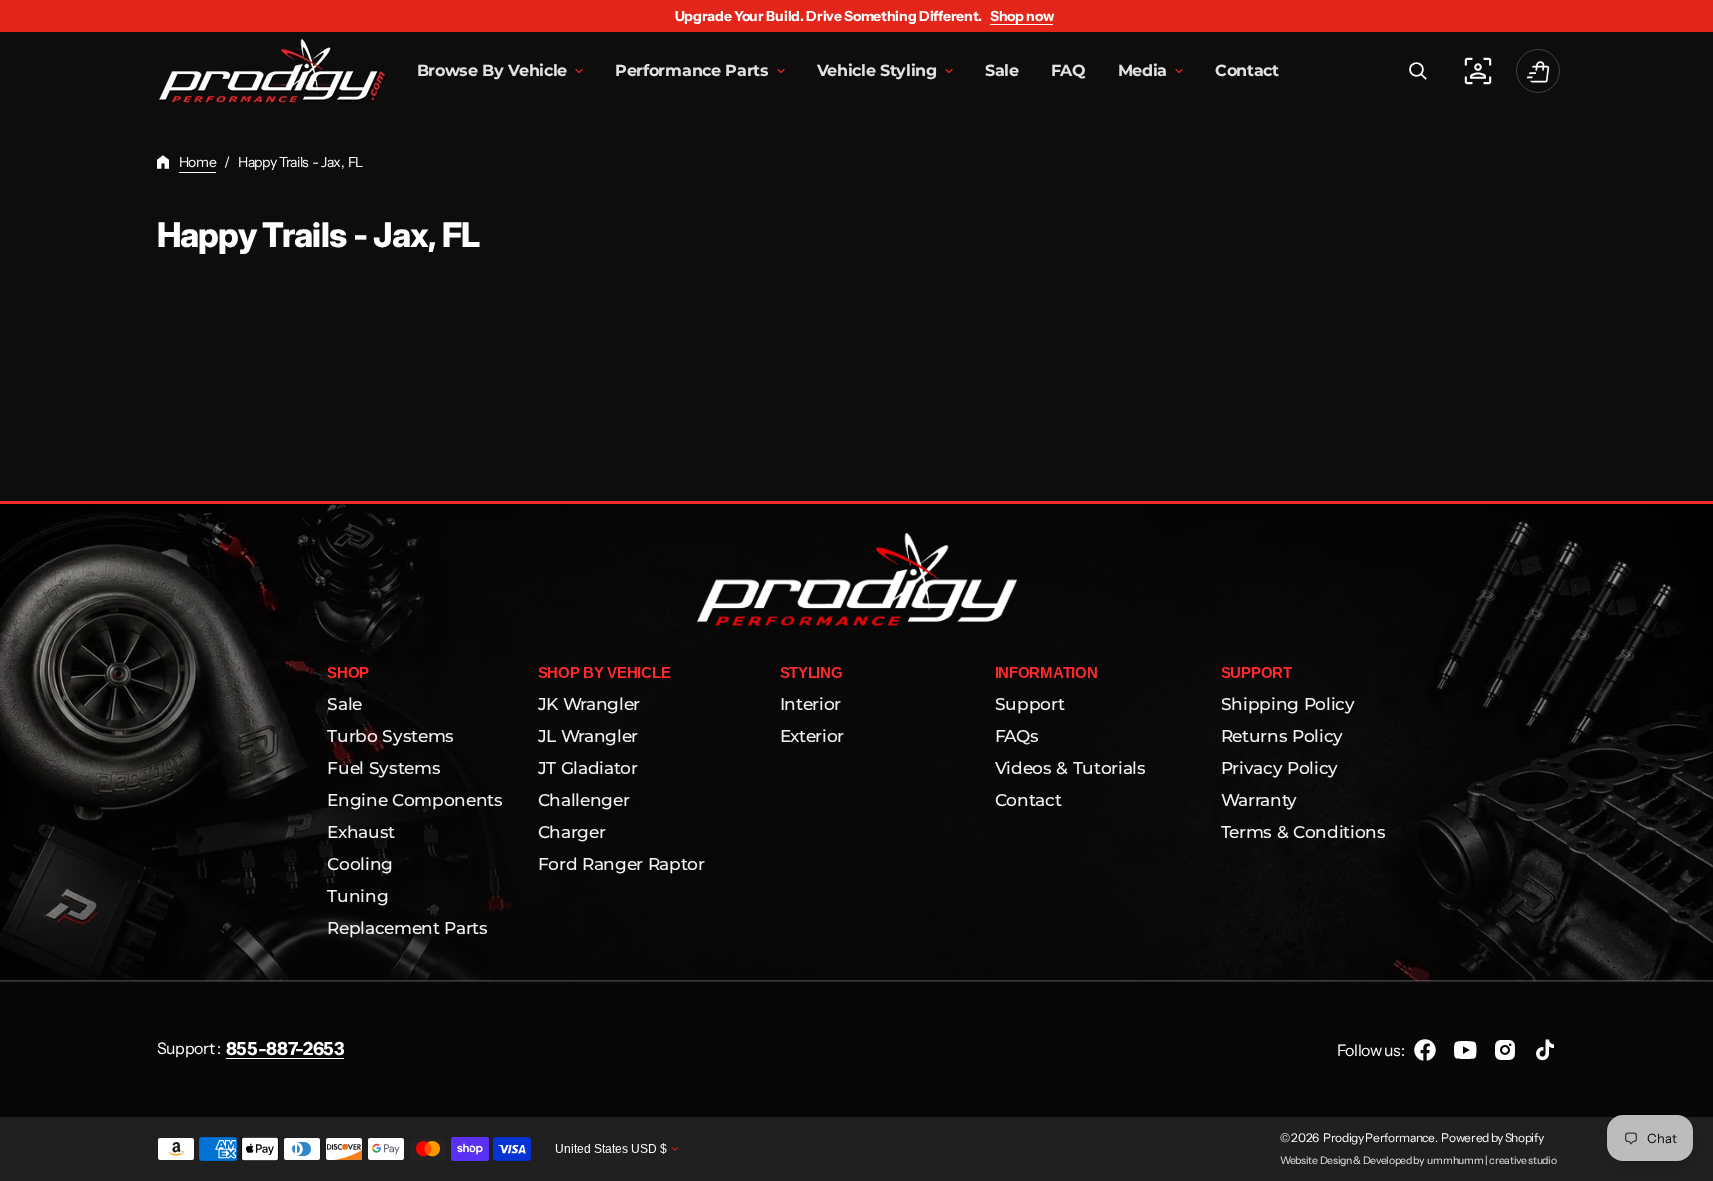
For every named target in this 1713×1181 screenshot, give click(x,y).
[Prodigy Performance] (272, 71)
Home (198, 162)
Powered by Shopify (1492, 1137)
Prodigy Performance (1379, 1137)
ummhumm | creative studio (1491, 1160)
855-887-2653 (285, 1049)
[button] (1418, 71)
